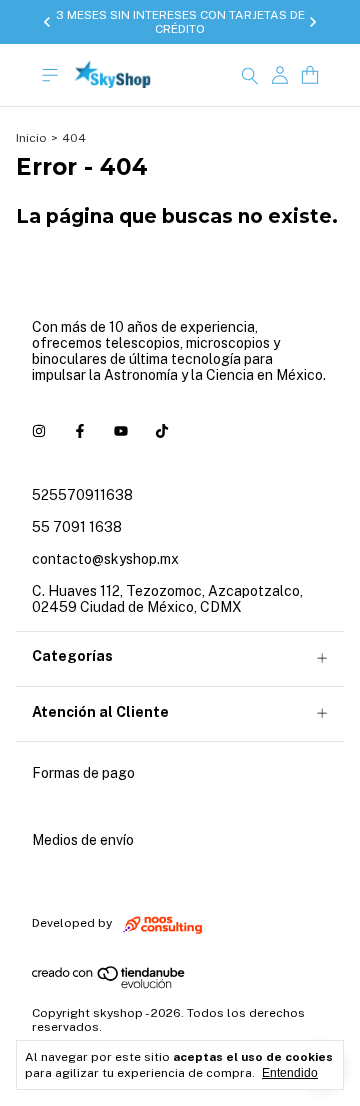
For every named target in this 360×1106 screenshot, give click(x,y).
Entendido (290, 1073)
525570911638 (82, 495)
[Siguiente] (313, 22)
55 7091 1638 (77, 527)
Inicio (31, 138)
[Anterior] (47, 22)
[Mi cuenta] (280, 75)
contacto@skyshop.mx (105, 559)
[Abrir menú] (50, 75)
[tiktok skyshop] (162, 431)
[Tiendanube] (109, 985)
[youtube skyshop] (121, 431)
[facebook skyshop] (80, 431)
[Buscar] (250, 75)
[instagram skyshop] (39, 431)
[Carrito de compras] (310, 75)
